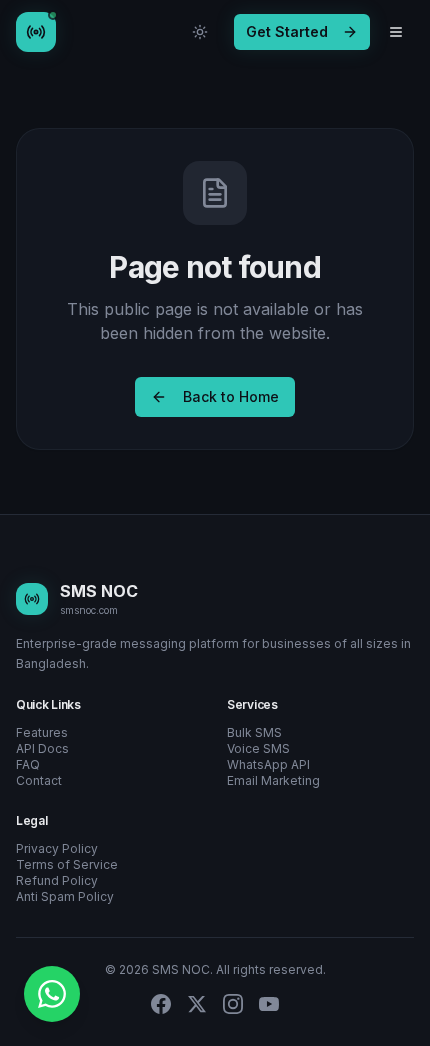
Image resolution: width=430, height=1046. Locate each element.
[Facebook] (161, 1004)
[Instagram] (233, 1004)
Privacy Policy (57, 848)
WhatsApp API (268, 764)
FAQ (28, 764)
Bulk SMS (254, 732)
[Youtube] (269, 1004)
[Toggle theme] (200, 32)
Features (42, 732)
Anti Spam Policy (65, 896)
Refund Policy (57, 880)
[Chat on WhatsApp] (52, 994)
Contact (39, 780)
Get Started (287, 31)
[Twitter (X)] (197, 1004)
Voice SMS (258, 748)
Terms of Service (67, 864)
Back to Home (231, 396)
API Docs (42, 748)
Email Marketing (273, 780)
